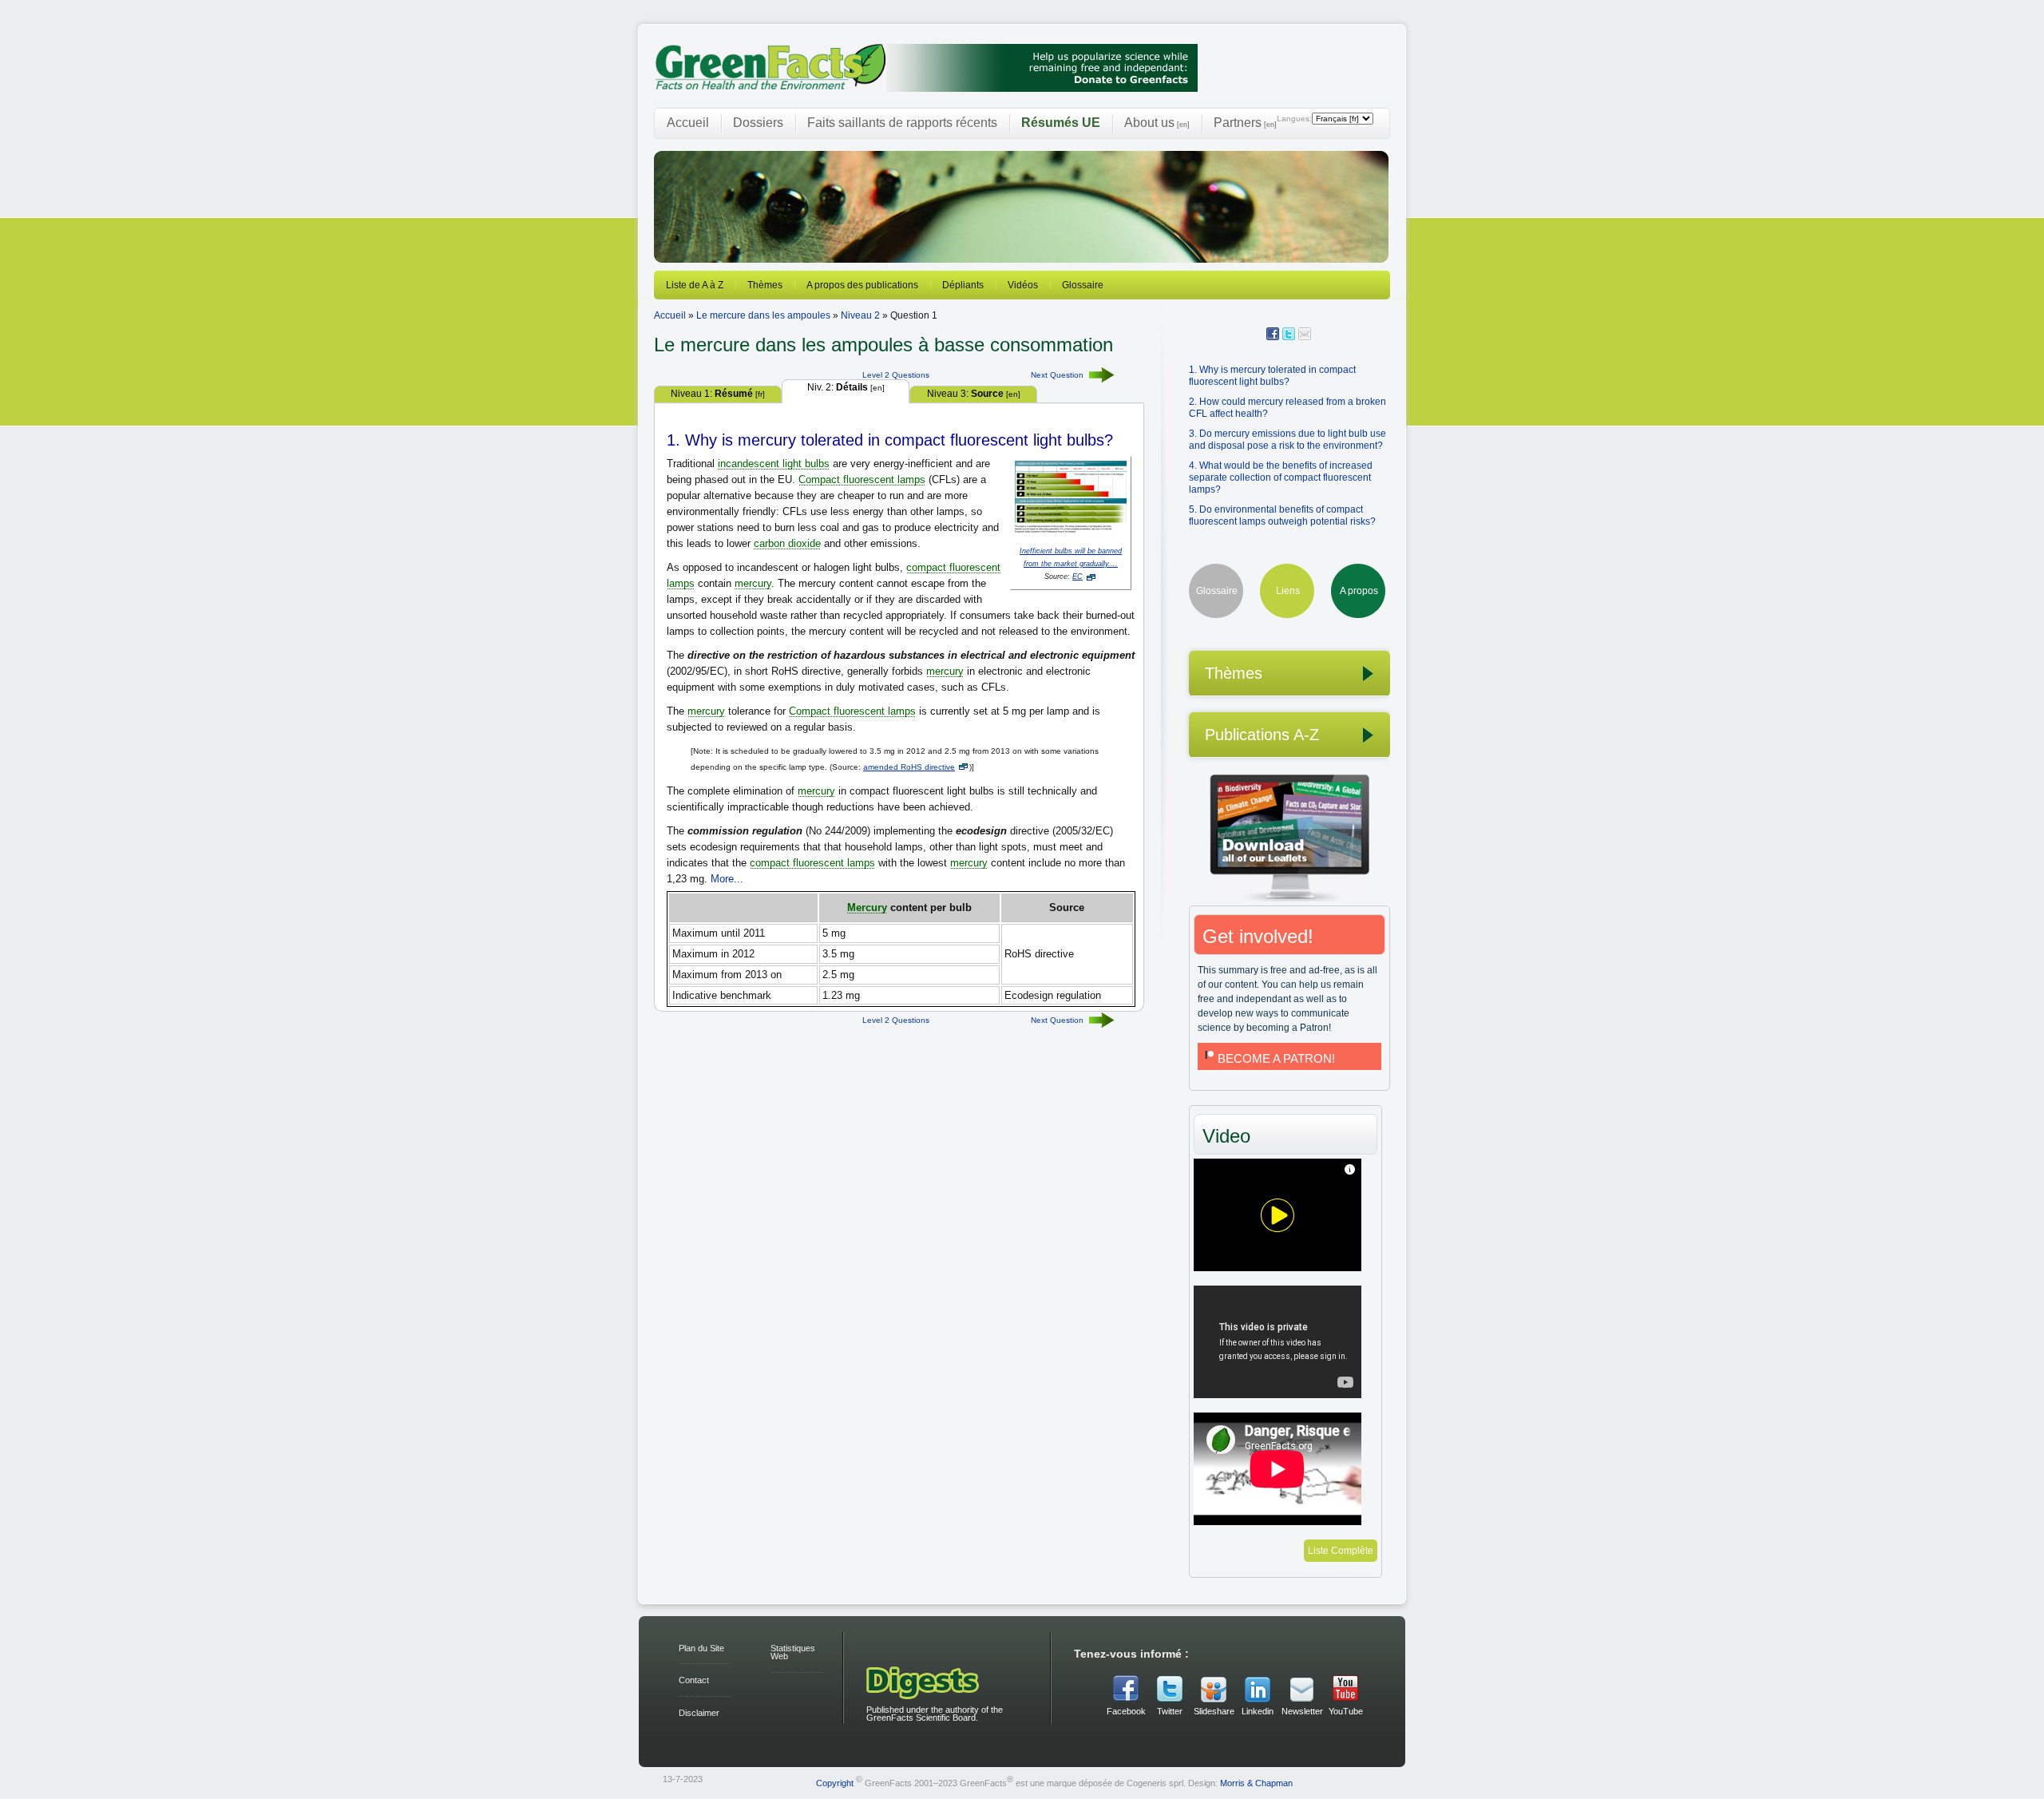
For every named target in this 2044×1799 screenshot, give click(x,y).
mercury (753, 583)
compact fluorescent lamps (812, 863)
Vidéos (1023, 285)
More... (727, 879)
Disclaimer (699, 1713)
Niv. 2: (846, 387)
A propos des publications (862, 285)
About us (1157, 123)
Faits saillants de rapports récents (902, 123)
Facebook (1126, 1711)
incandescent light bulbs (774, 464)
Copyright (835, 1782)
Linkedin (1258, 1711)
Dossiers (758, 123)
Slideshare (1214, 1711)
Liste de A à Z (695, 285)
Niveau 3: (974, 394)
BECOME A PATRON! (1276, 1058)
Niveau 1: (718, 394)
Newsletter (1301, 1711)
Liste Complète (1341, 1551)
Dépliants (963, 285)
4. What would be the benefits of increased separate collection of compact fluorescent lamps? (1281, 477)
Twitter (1170, 1711)
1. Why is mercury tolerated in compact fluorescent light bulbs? (1272, 376)
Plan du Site (701, 1648)
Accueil (688, 123)
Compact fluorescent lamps (862, 479)
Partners (1245, 123)
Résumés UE (1061, 123)
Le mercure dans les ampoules (763, 315)
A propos (1359, 591)
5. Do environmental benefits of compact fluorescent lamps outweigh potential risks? (1282, 515)
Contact (694, 1680)
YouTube (1346, 1711)
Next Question (1057, 375)
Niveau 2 (860, 315)
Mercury (867, 907)
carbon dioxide (787, 543)
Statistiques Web (793, 1652)
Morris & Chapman (1256, 1782)
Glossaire (1083, 285)
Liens (1288, 591)
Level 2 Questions (896, 375)
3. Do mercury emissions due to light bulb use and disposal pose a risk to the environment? (1287, 440)
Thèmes (765, 285)
